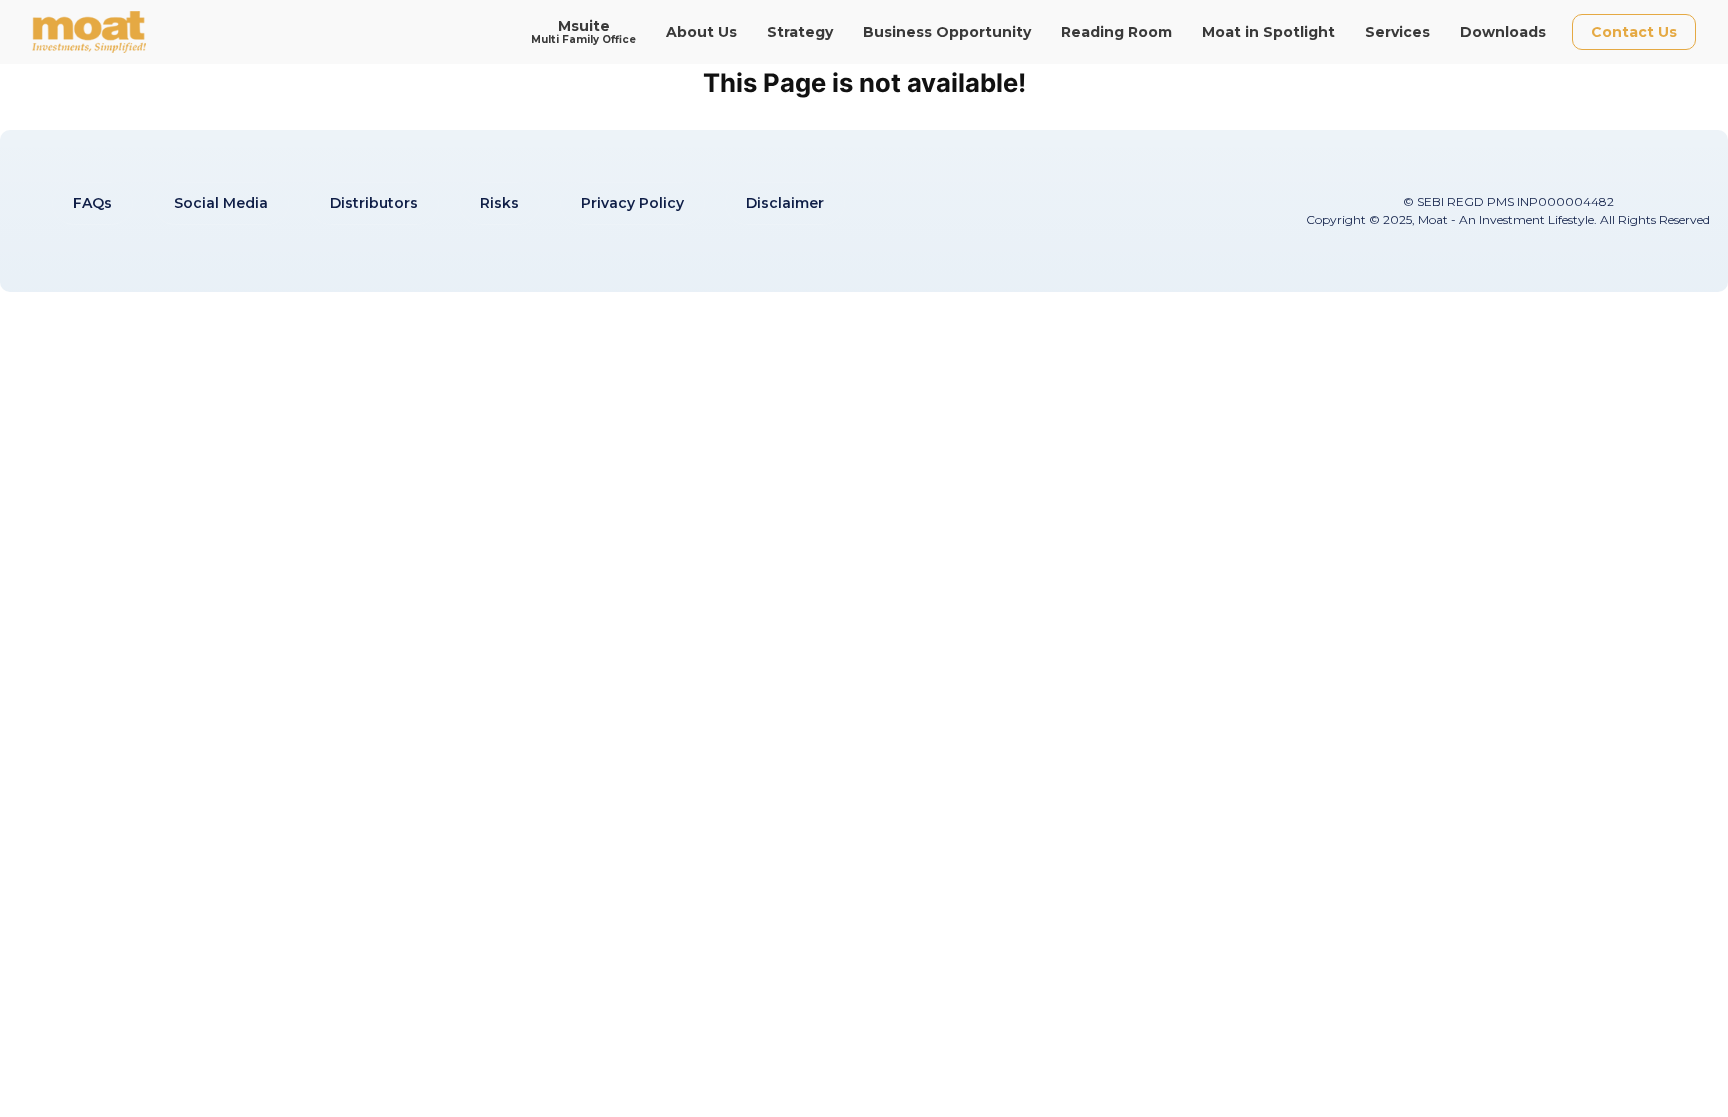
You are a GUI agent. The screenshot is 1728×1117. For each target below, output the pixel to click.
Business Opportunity (947, 32)
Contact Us (1634, 32)
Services (1397, 32)
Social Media (221, 203)
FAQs (92, 203)
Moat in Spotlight (1268, 32)
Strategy (800, 32)
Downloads (1503, 32)
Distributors (374, 203)
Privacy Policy (632, 203)
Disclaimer (785, 203)
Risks (499, 203)
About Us (701, 32)
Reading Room (1116, 32)
